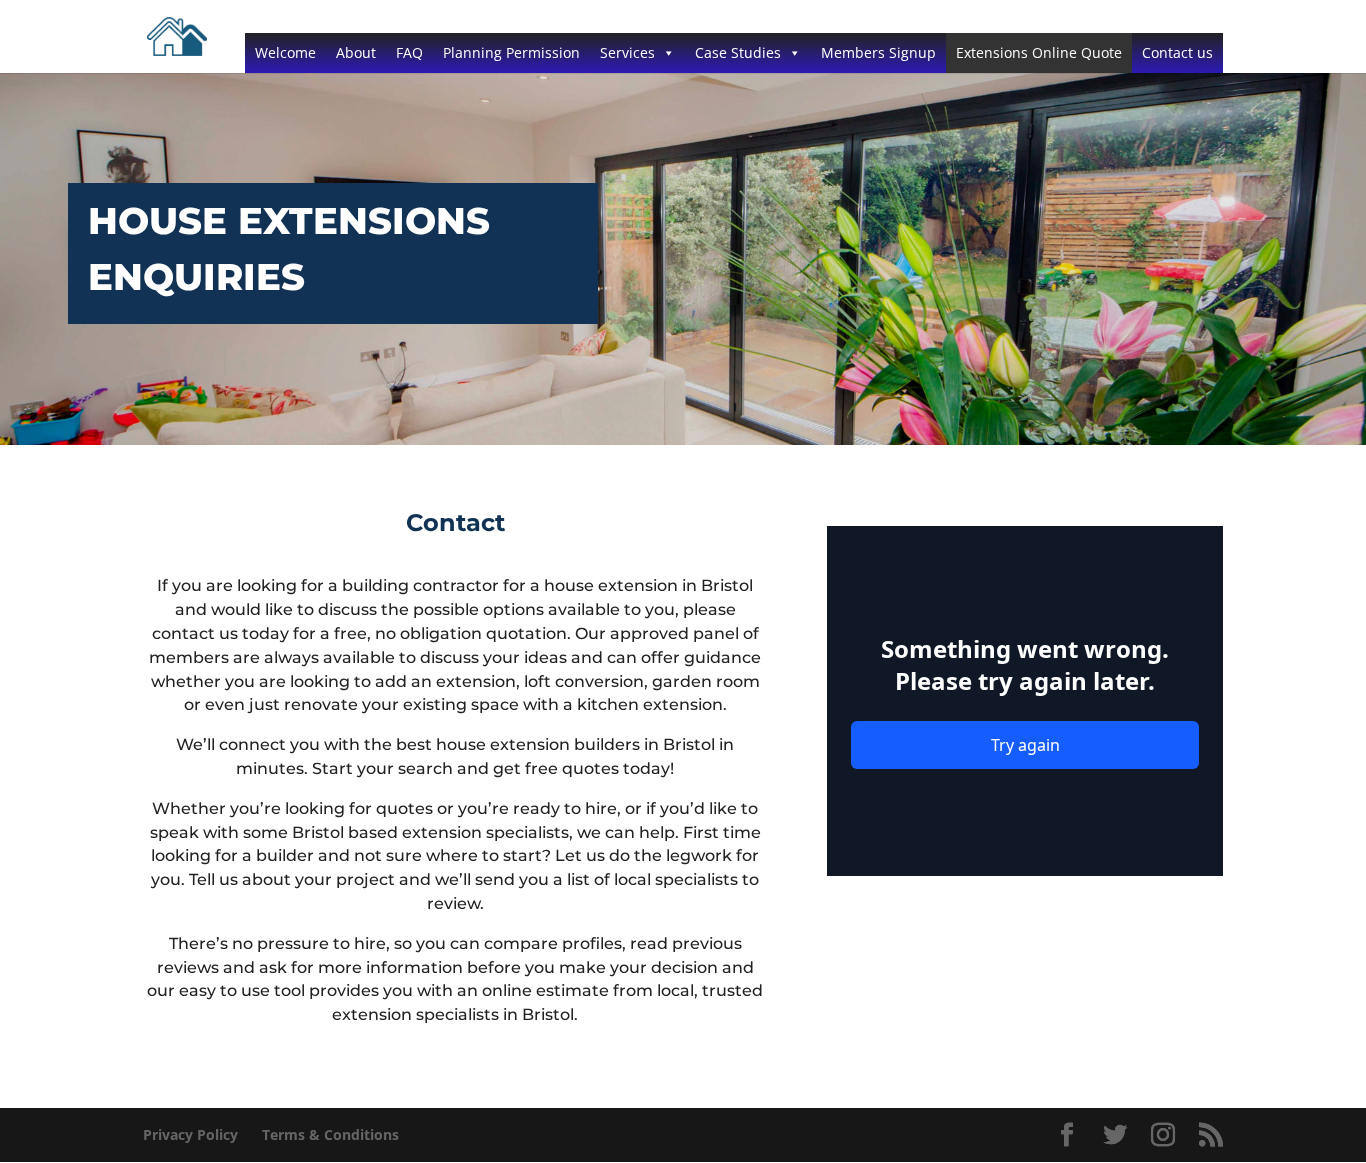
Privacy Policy (190, 1134)
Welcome (285, 52)
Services (627, 52)
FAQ (409, 52)
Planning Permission (511, 52)
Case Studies (738, 52)
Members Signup (878, 52)
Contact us (1177, 52)
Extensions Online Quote (1039, 52)
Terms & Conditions (330, 1134)
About (356, 52)
